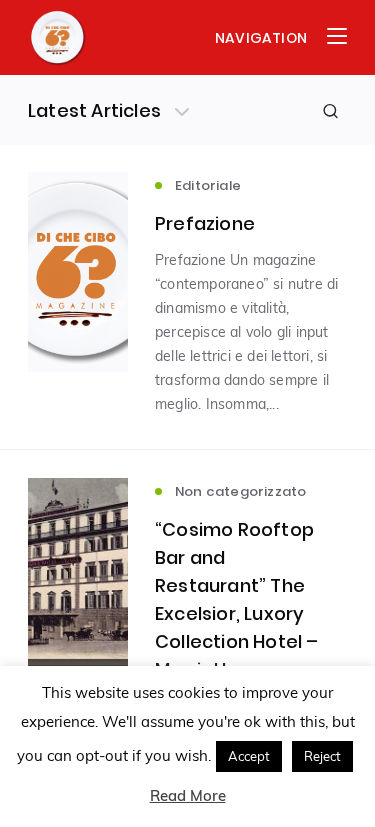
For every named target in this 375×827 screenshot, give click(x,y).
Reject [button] (322, 756)
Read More (188, 795)
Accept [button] (249, 756)
